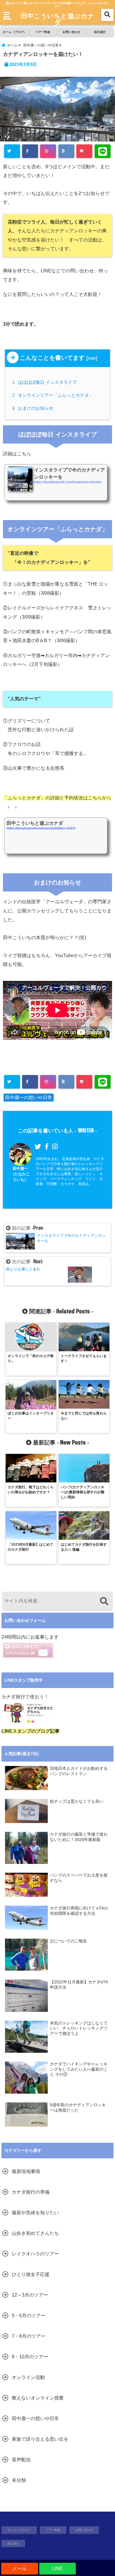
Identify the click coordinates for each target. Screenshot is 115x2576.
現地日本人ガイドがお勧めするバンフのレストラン (79, 1771)
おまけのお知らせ (34, 408)
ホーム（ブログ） (14, 32)
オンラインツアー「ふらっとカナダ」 (54, 395)
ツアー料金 (43, 32)
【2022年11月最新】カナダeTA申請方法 (79, 1985)
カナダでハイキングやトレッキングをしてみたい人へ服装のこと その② (79, 2069)
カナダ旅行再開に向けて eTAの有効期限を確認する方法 (79, 1911)
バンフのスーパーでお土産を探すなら (79, 1878)
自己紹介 (100, 32)
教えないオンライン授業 (38, 2398)
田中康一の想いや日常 (29, 1098)
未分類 (19, 2480)
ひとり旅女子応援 (31, 2274)
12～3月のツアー (30, 2295)
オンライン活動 (28, 2377)
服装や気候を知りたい (35, 2213)
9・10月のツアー (30, 2357)
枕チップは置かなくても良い (77, 1801)
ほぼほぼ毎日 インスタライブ (45, 382)
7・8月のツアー (29, 2336)
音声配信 (21, 2460)
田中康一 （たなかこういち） (20, 1174)
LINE (57, 2568)
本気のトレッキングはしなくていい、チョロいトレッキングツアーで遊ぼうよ (79, 2028)
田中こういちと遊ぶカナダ (57, 19)
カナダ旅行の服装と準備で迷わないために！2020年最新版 (79, 1837)
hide (92, 358)
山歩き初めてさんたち (35, 2233)
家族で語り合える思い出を (40, 2439)
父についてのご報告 (68, 1941)
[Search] (104, 1602)
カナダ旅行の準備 (31, 2192)
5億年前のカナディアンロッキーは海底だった (78, 2108)
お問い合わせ (71, 32)
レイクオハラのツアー (35, 2254)
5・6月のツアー (29, 2316)
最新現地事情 (26, 2171)
